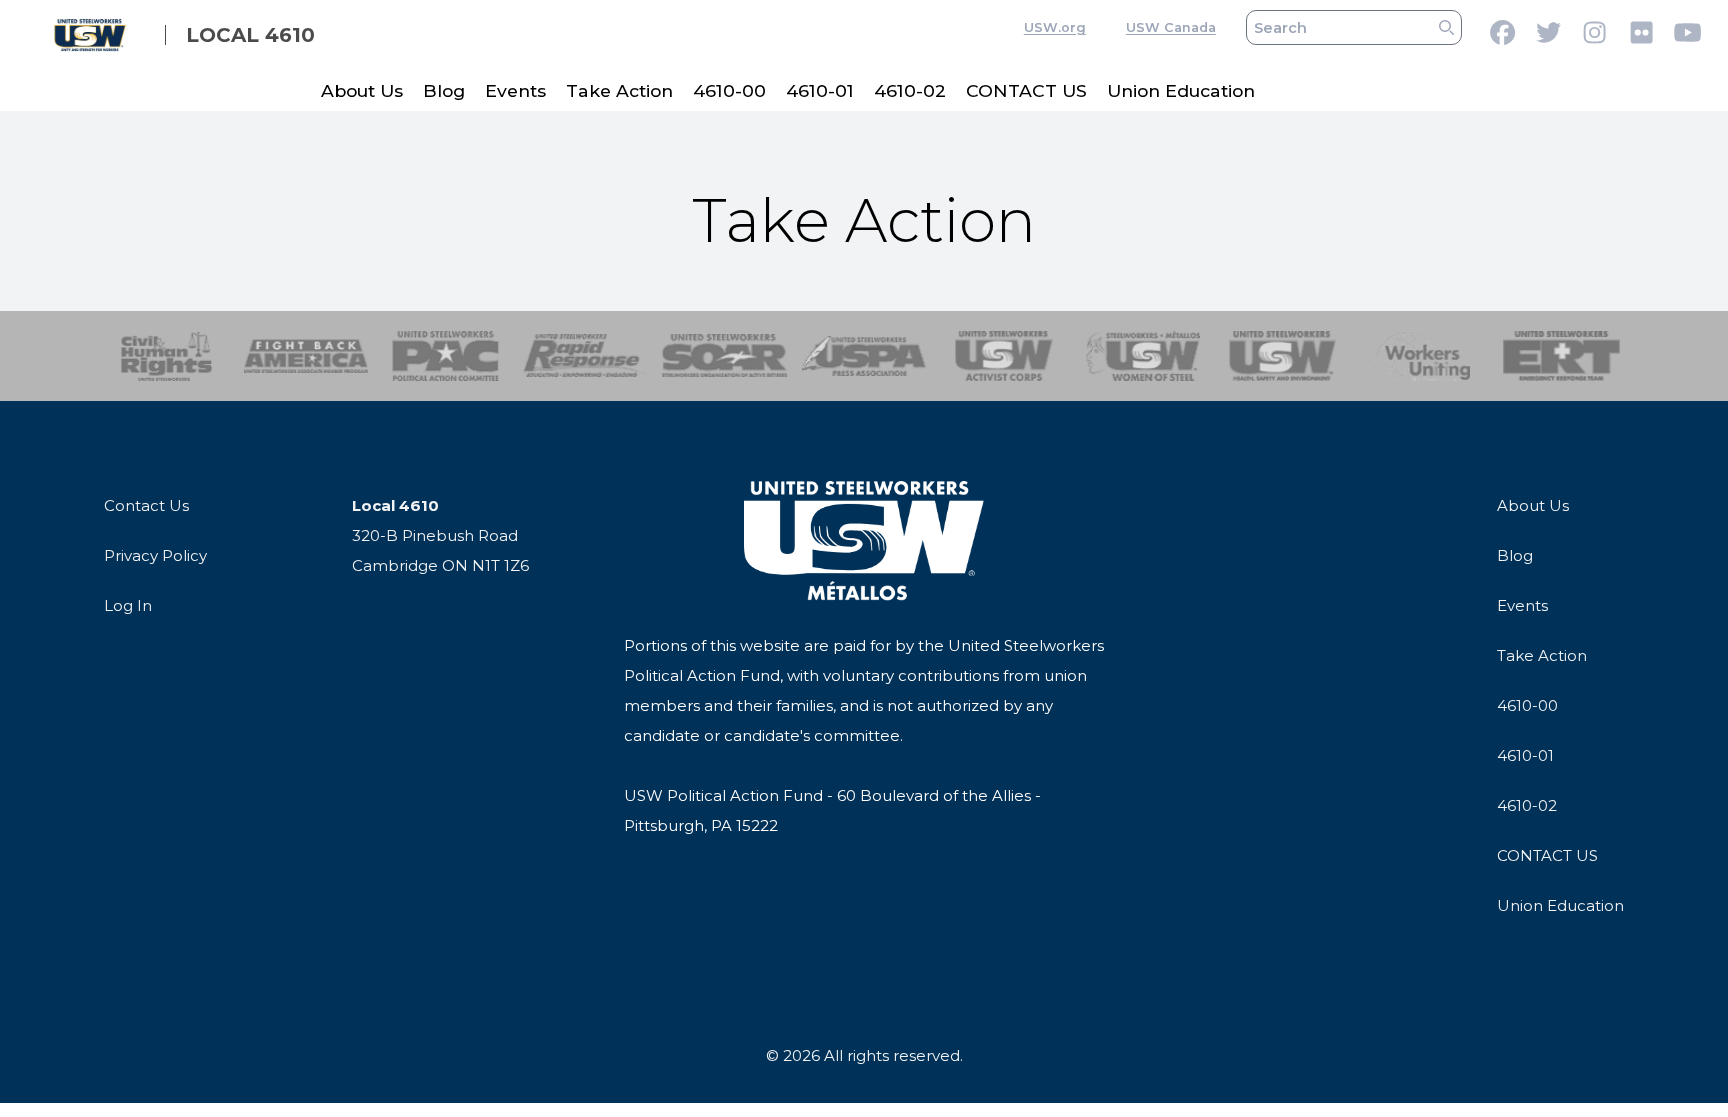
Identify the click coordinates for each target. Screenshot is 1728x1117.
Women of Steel (1143, 356)
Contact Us (146, 505)
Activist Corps (1003, 356)
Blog (444, 90)
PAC (445, 356)
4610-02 (910, 90)
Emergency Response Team (1561, 356)
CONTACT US (1026, 90)
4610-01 (820, 90)
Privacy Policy (155, 555)
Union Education (1181, 90)
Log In (128, 605)
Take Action (619, 90)
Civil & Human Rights (166, 356)
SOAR (724, 356)
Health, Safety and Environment (1282, 356)
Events (515, 90)
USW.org (1055, 27)
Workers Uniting (1422, 356)
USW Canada (1171, 27)
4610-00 (729, 90)
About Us (362, 90)
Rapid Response (585, 356)
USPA (864, 356)
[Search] (1446, 27)
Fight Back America (306, 356)
